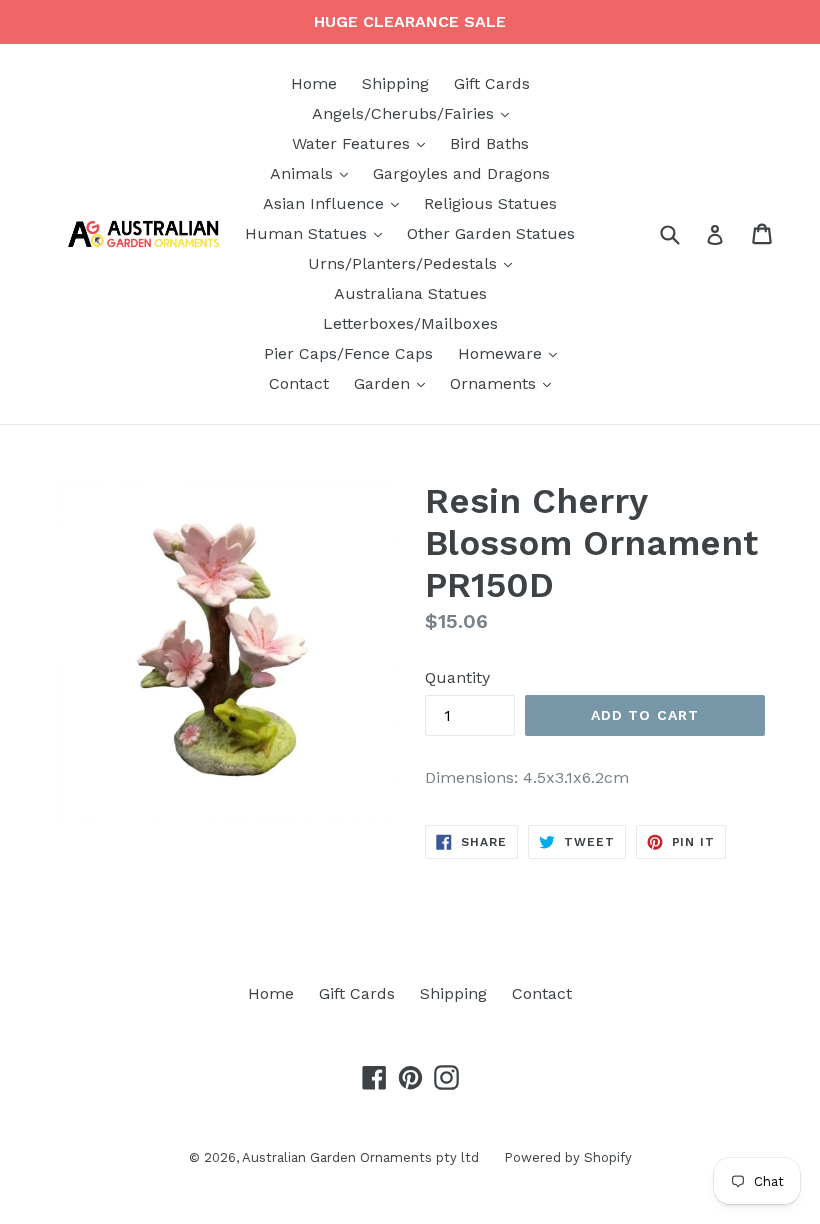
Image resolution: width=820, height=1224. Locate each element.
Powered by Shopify (568, 1157)
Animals (314, 173)
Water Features (363, 143)
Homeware (512, 353)
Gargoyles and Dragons (461, 173)
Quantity (457, 677)
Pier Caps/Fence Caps (348, 353)
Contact (299, 383)
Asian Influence (336, 203)
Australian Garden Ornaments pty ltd (360, 1157)
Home (314, 83)
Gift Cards (492, 83)
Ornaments (505, 383)
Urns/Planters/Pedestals (415, 263)
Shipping (395, 83)
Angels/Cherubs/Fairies (415, 113)
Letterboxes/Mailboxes (410, 323)
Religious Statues (490, 203)
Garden (394, 383)
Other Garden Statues (491, 233)
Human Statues (318, 233)
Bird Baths (489, 143)
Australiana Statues (410, 293)
